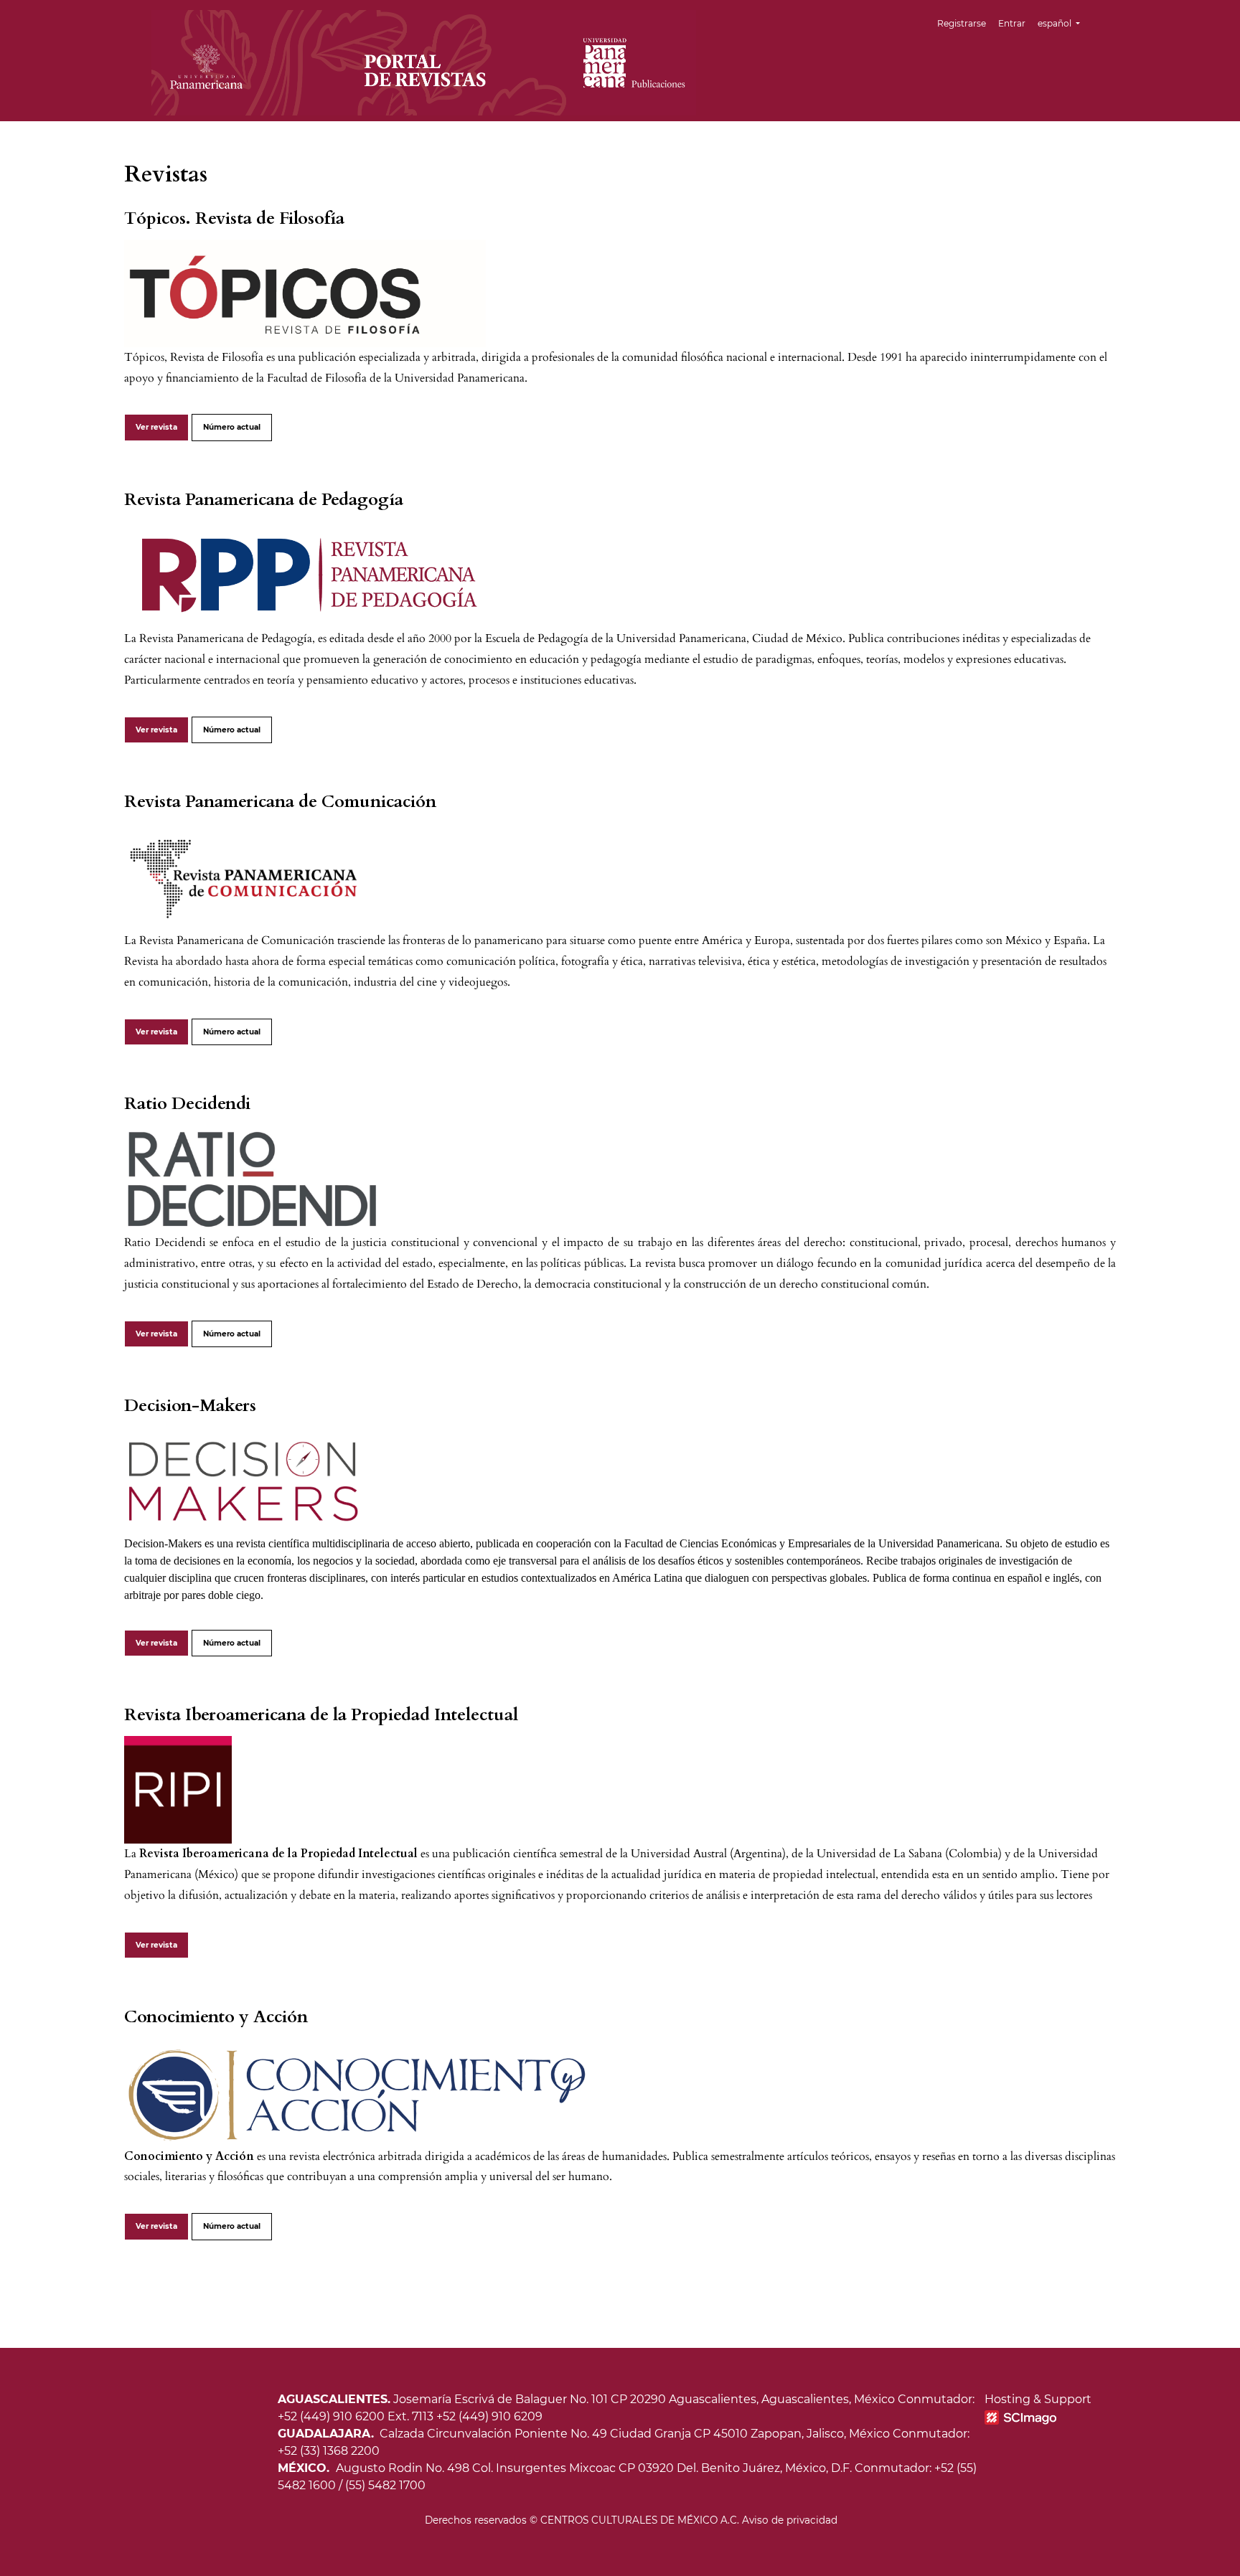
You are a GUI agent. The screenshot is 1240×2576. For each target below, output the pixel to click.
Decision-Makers (190, 1406)
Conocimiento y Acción (216, 2017)
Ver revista (156, 427)
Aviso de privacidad (790, 2520)
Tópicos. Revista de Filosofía (234, 218)
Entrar (1012, 23)
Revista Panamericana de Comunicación (280, 802)
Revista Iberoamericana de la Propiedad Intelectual (321, 1715)
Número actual (232, 427)
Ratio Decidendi (187, 1104)
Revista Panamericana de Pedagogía (264, 500)
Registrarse (962, 23)
